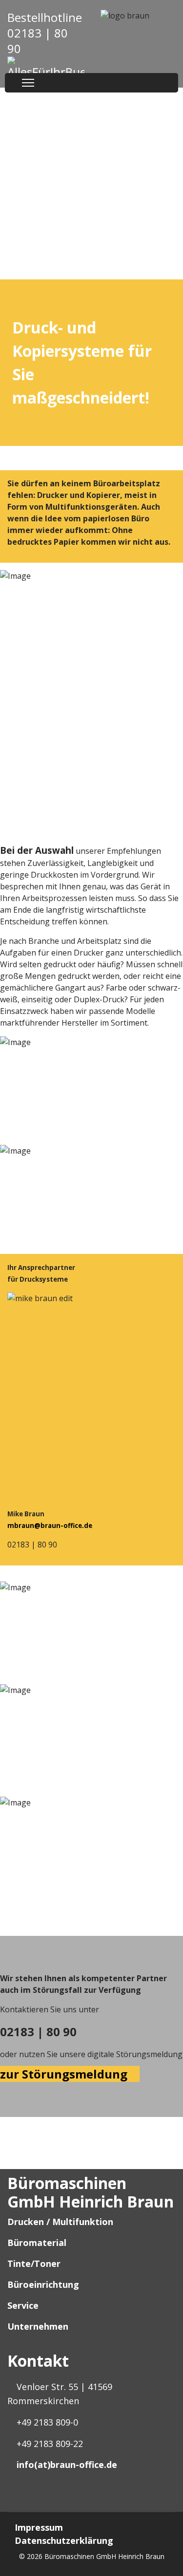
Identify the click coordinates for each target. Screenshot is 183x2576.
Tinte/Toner (34, 2263)
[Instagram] (19, 2501)
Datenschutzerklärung (64, 2540)
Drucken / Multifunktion (60, 2222)
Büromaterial (37, 2243)
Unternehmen (38, 2326)
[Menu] (28, 83)
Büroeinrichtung (43, 2284)
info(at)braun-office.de (67, 2465)
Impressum (39, 2527)
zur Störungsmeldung (65, 2074)
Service (23, 2305)
